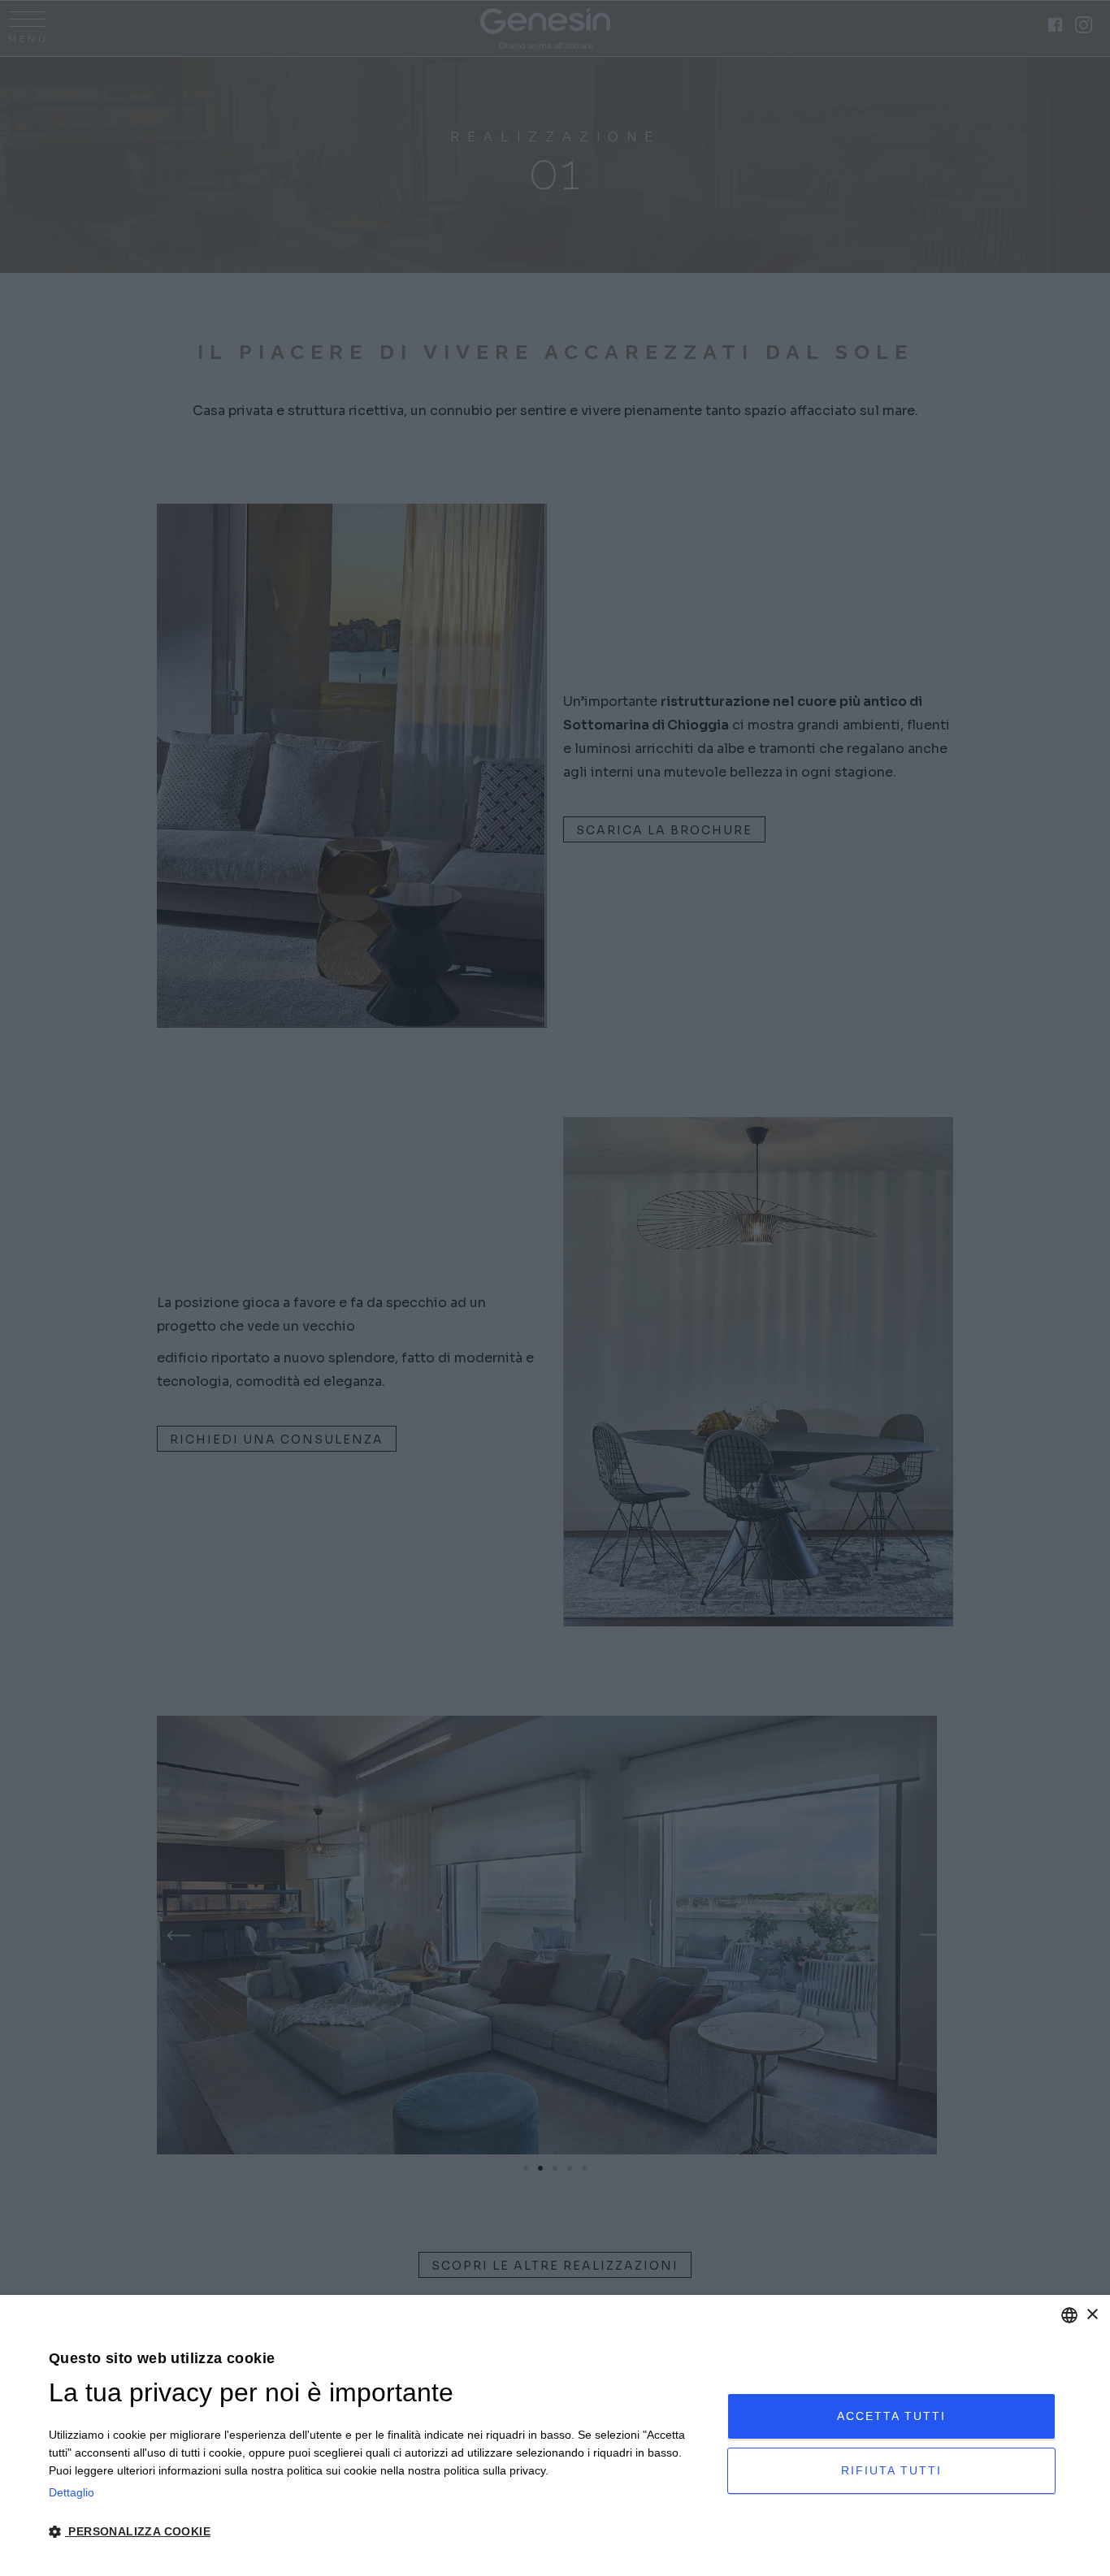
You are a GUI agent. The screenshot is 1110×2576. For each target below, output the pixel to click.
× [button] (1092, 2315)
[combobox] (1069, 2315)
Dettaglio (72, 2492)
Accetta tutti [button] (891, 2416)
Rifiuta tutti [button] (891, 2470)
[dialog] (555, 2435)
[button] (378, 2531)
